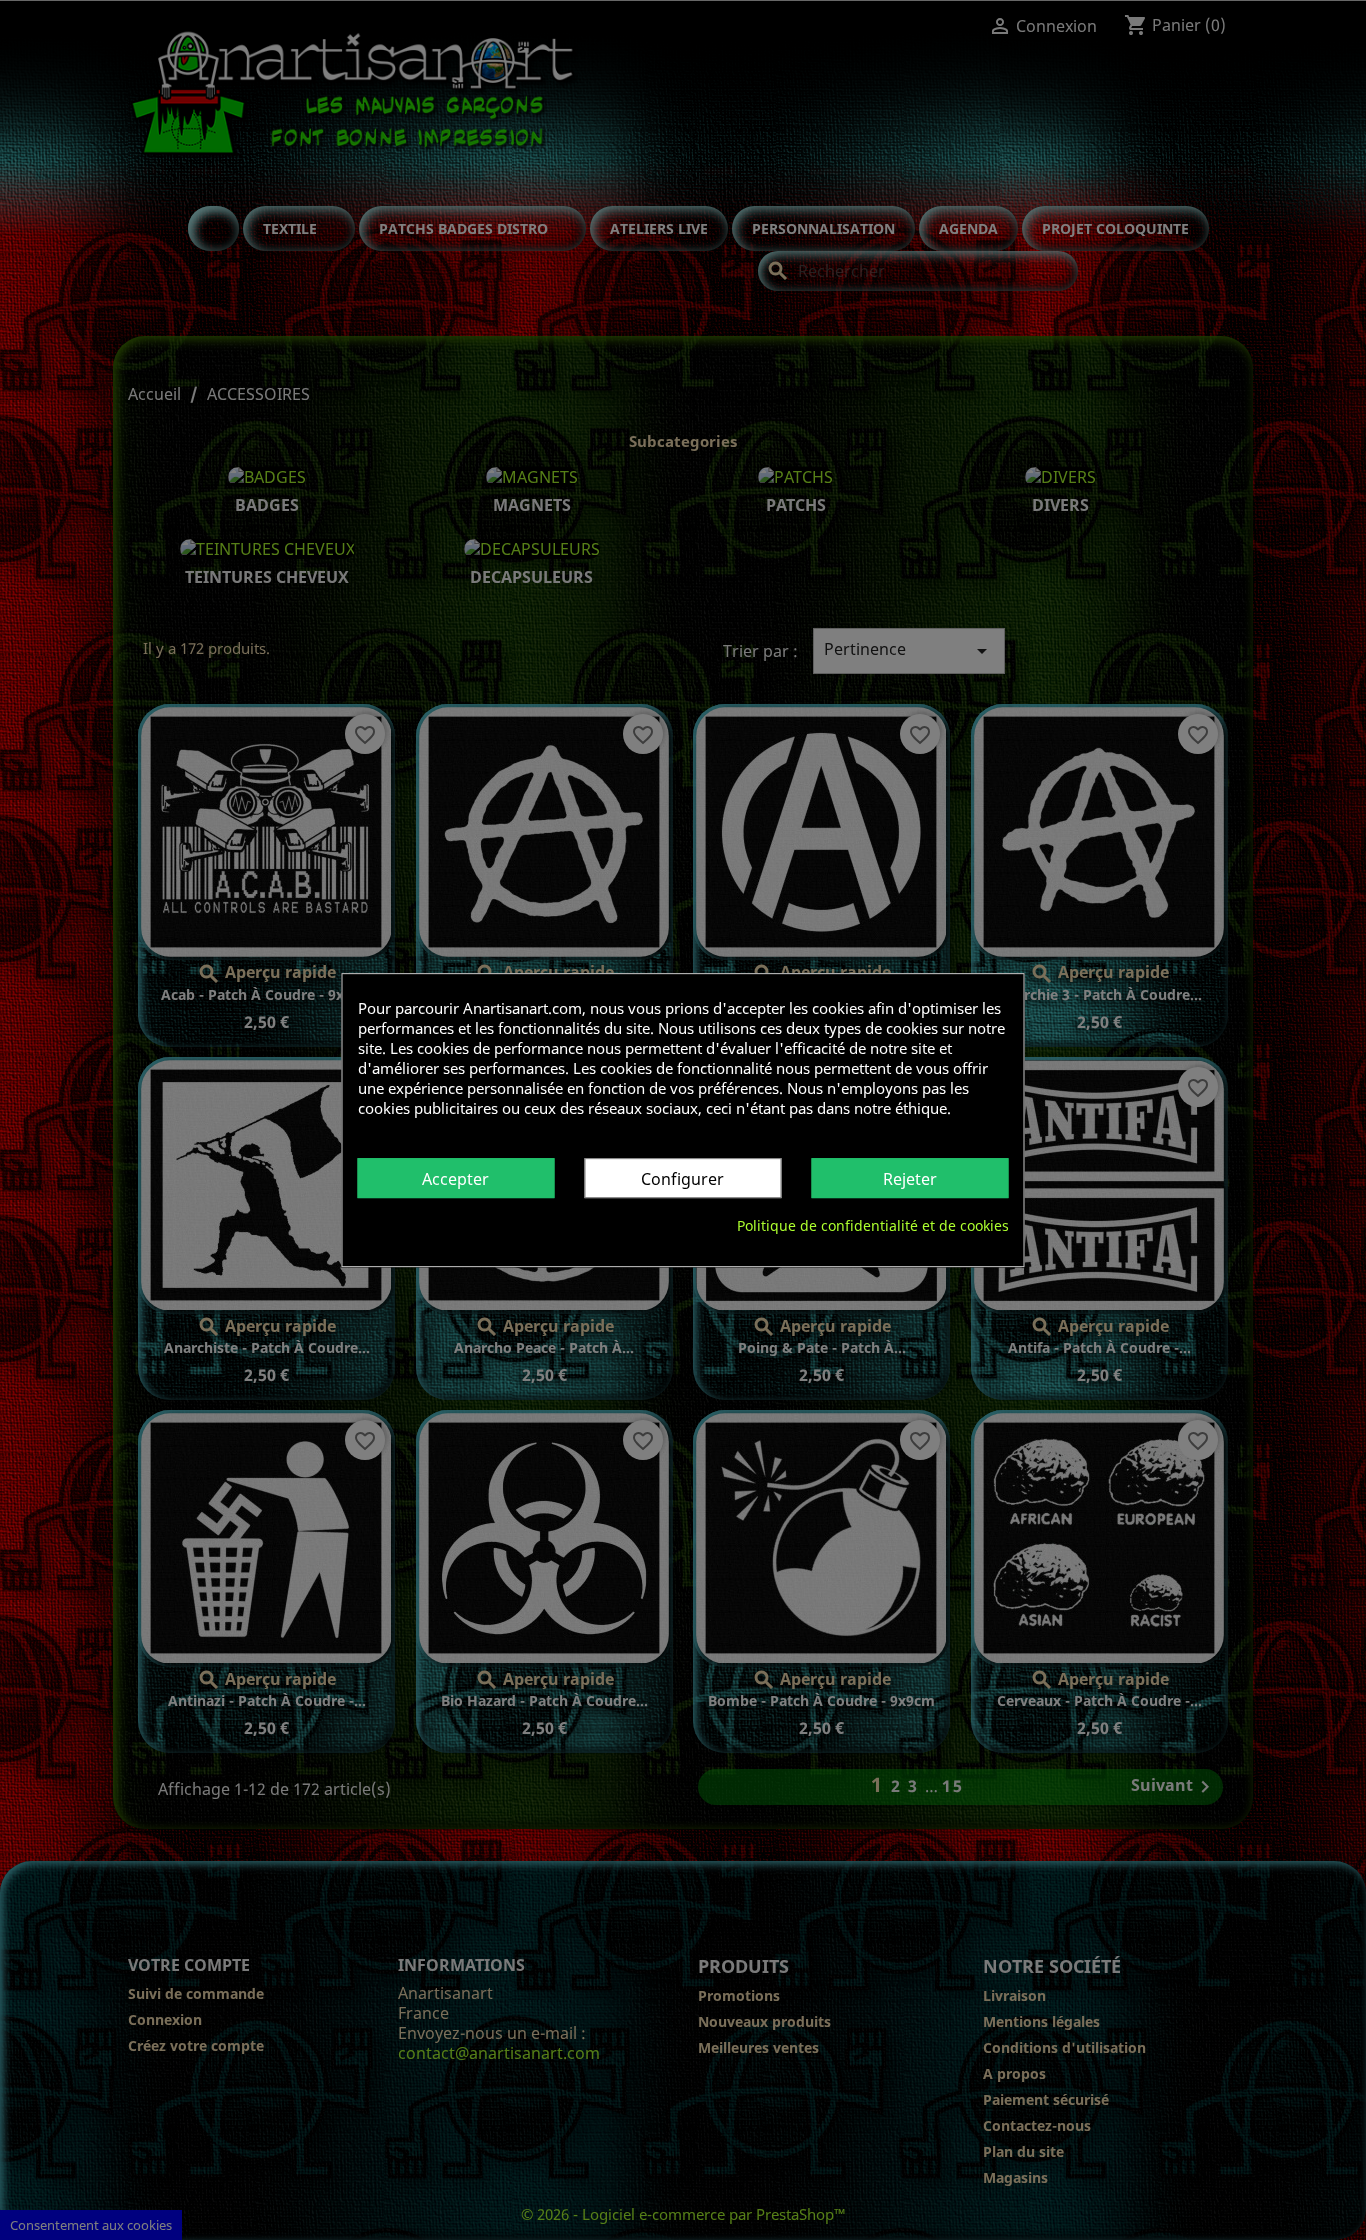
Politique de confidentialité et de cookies (873, 1225)
